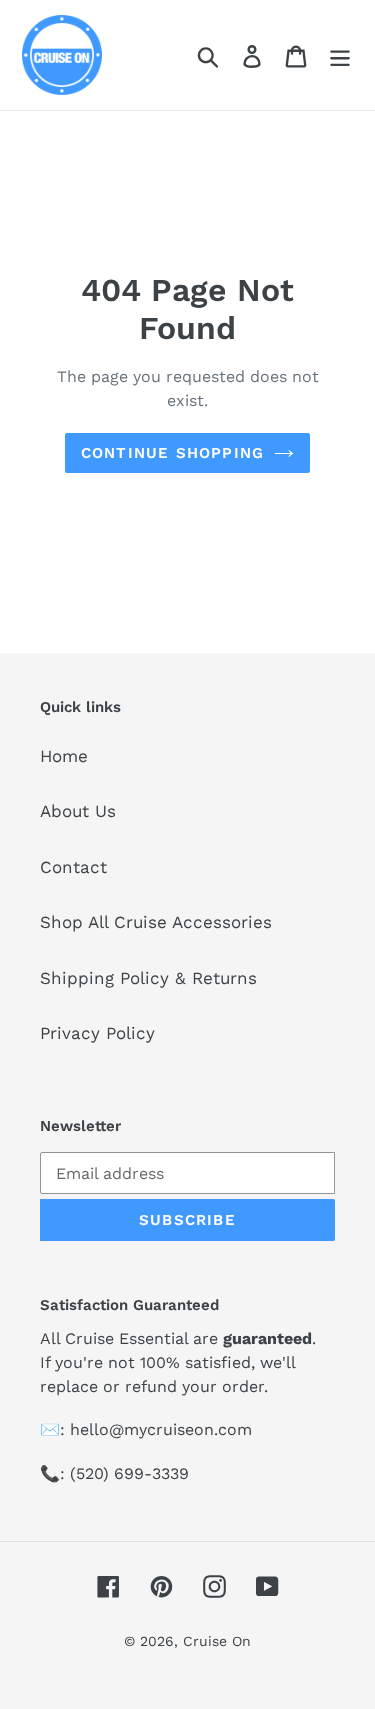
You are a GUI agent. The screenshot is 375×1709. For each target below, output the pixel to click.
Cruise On (217, 1641)
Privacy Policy (97, 1033)
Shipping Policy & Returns (148, 978)
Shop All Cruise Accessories (156, 922)
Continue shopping (172, 453)
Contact (73, 867)
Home (64, 756)
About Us (78, 811)
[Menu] (340, 55)
